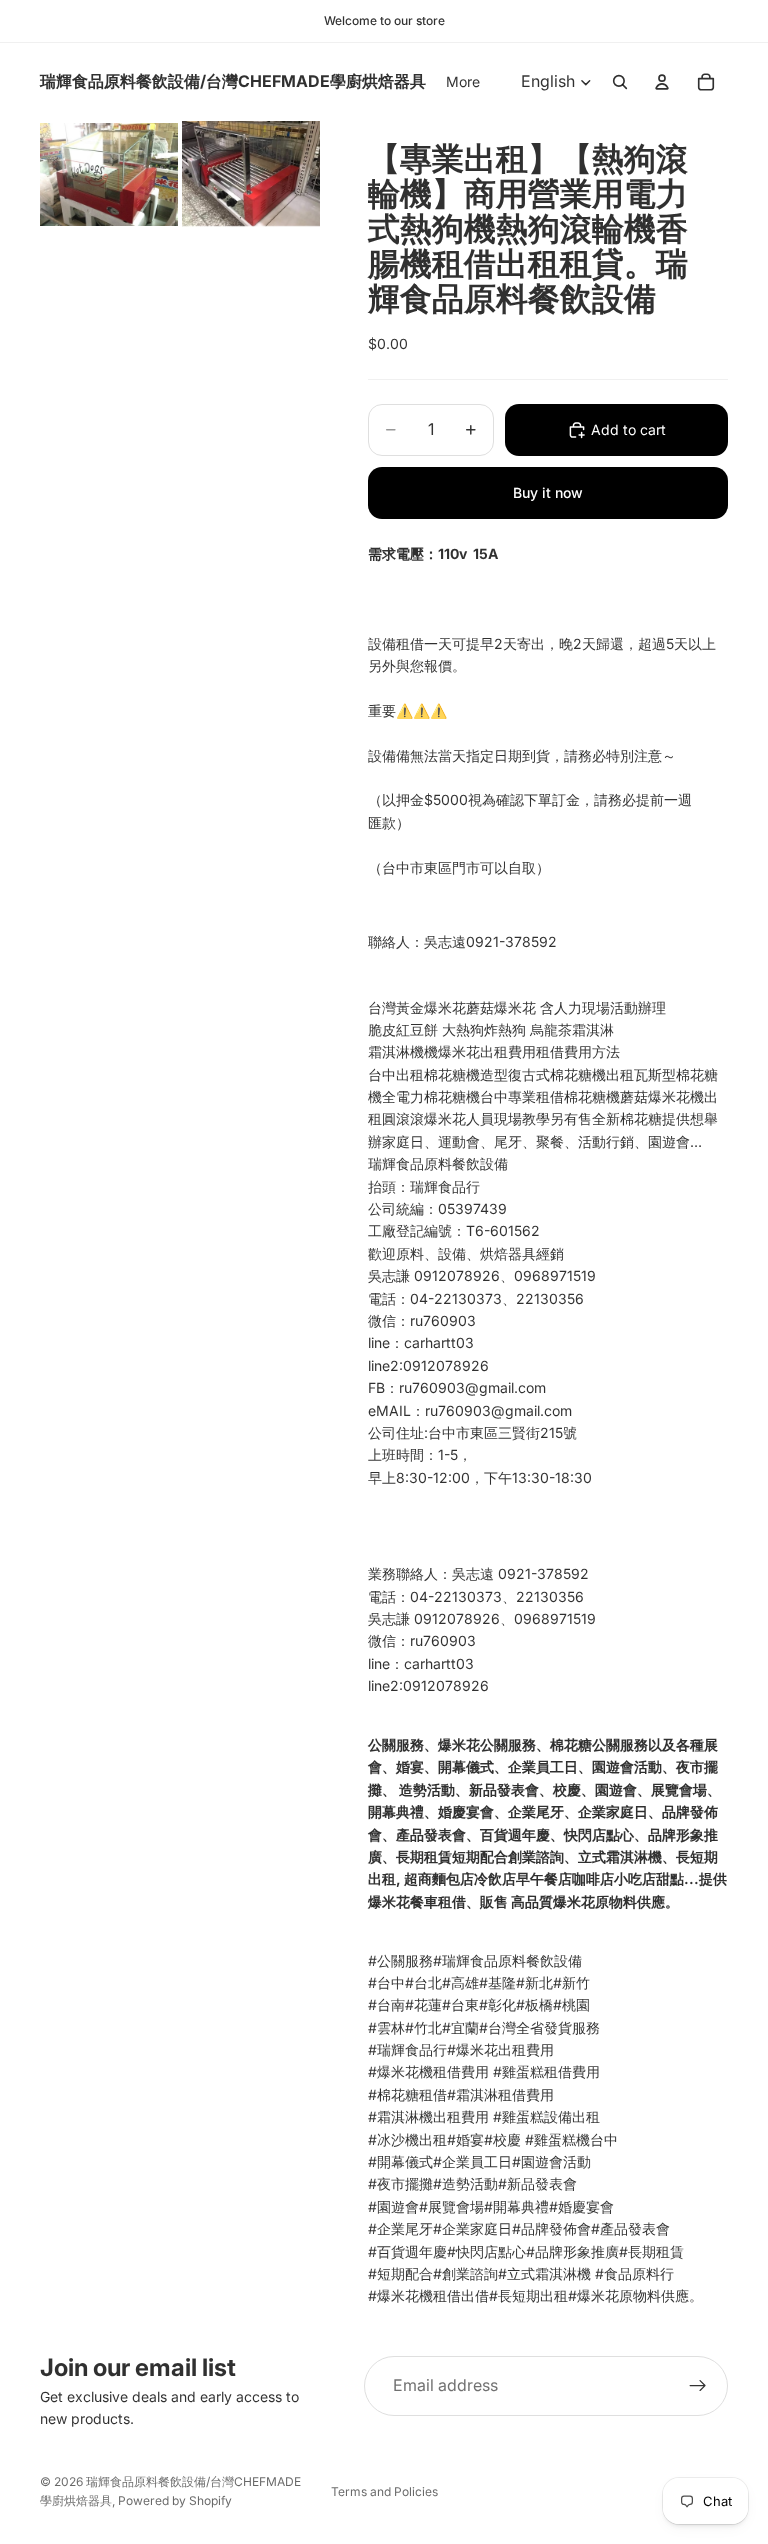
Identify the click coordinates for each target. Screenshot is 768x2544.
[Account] (662, 82)
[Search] (620, 82)
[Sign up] (698, 2386)
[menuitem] (463, 82)
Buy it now (548, 492)
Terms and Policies (384, 2491)
